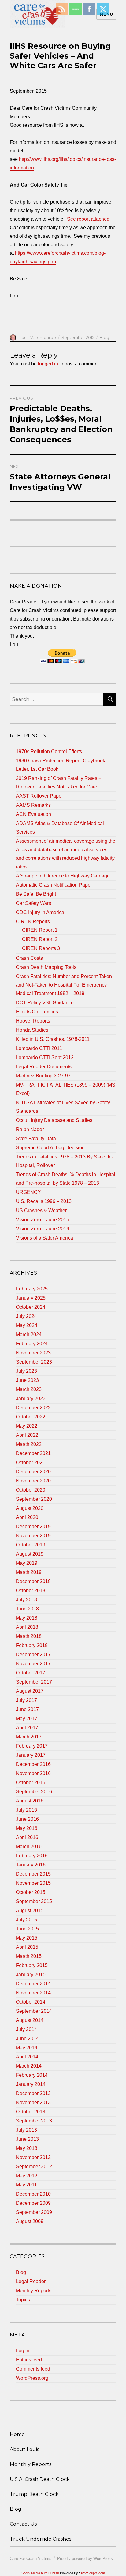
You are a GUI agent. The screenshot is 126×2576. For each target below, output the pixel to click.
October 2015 (31, 1892)
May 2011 (26, 2185)
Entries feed (29, 2360)
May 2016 (27, 1828)
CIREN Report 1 (40, 930)
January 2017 (31, 1755)
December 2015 (33, 1874)
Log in (23, 2351)
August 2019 (30, 1554)
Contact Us (23, 2524)
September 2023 (34, 1362)
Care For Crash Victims (31, 2558)
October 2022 (31, 1417)
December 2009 (33, 2203)
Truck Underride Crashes (41, 2539)
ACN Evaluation (33, 814)
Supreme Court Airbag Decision (50, 1148)
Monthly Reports (34, 2291)
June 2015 (27, 1929)
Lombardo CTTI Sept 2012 (45, 1057)
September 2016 (34, 1792)
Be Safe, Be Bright (36, 894)
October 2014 (31, 2002)
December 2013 (33, 2093)
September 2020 (34, 1499)
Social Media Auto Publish (40, 2573)
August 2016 (30, 1801)
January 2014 (31, 2084)
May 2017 (27, 1719)
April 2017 (27, 1728)
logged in (48, 364)
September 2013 (34, 2121)
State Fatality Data (36, 1139)
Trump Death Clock (34, 2494)
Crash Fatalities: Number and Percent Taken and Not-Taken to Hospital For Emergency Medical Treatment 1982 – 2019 (64, 985)
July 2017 (26, 1700)
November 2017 (33, 1664)
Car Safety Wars (33, 903)
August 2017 (30, 1691)
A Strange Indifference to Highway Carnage (63, 876)
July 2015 (26, 1920)
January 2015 (31, 1975)
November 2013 (33, 2103)
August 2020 (30, 1508)
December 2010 (33, 2194)
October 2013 (31, 2112)
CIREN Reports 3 (41, 948)
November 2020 (33, 1481)
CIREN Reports (33, 922)
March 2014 (29, 2066)
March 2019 (29, 1572)
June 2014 (27, 2039)
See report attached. (89, 219)
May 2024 (27, 1325)
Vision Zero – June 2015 (43, 1220)
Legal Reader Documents (44, 1067)
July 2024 (26, 1316)
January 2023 (31, 1398)
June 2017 (27, 1709)
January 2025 (31, 1298)
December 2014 (33, 1984)
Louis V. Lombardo (38, 337)
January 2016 (31, 1865)
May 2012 (27, 2176)
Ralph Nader (30, 1129)
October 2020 (31, 1490)
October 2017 (31, 1673)
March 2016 (29, 1847)
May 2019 (27, 1563)
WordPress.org (32, 2378)
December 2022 (33, 1408)
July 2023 (26, 1371)
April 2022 (27, 1435)
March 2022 (29, 1444)
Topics (23, 2300)
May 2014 (27, 2048)
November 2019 (33, 1536)
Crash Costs (29, 958)
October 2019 (31, 1545)
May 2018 (27, 1618)
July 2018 (26, 1600)
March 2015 (29, 1956)
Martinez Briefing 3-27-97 (43, 1076)
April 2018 (27, 1627)
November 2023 (33, 1353)
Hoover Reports (33, 1021)
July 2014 (26, 2029)
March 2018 (29, 1636)
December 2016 (33, 1764)
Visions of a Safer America (44, 1238)
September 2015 (34, 1901)
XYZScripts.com (93, 2573)
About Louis (24, 2449)
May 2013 (27, 2148)
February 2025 (32, 1289)
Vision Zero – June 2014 (43, 1229)
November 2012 (33, 2157)
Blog (104, 337)
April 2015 (27, 1947)
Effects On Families (37, 1012)
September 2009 (34, 2212)
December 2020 (33, 1472)
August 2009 (30, 2221)
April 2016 (27, 1837)
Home (17, 2434)
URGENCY (28, 1192)
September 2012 (34, 2167)
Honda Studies (32, 1030)
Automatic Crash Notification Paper (54, 885)
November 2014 (33, 1993)
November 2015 (33, 1883)
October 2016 (31, 1783)
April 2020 (27, 1517)
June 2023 (27, 1380)
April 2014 (27, 2057)
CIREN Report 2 (40, 939)
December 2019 (33, 1526)
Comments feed (33, 2369)
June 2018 (27, 1609)
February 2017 (32, 1746)
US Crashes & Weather (41, 1210)
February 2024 (32, 1344)
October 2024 (31, 1307)
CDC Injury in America (40, 912)
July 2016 (26, 1810)
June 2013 (27, 2139)
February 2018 (32, 1645)
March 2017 (29, 1737)
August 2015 (30, 1911)
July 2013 (26, 2130)
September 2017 (34, 1682)
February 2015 (32, 1965)
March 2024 (29, 1334)
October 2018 (31, 1590)
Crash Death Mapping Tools (46, 967)
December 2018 (33, 1581)
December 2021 (33, 1453)
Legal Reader (31, 2281)
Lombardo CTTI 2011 (39, 1048)
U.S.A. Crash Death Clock (40, 2479)
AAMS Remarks (33, 805)
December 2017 (33, 1654)
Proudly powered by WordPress (85, 2558)
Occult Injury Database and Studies (54, 1120)
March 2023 (29, 1389)
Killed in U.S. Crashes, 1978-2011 (53, 1039)
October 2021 (31, 1462)
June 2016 (27, 1819)
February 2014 (32, 2075)
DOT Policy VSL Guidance (45, 1003)
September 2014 (34, 2011)
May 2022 (27, 1426)
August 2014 (30, 2020)
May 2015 (27, 1938)
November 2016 (33, 1773)
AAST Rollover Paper (39, 796)
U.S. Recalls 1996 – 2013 (44, 1201)
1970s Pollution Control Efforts (49, 751)
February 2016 (32, 1856)
